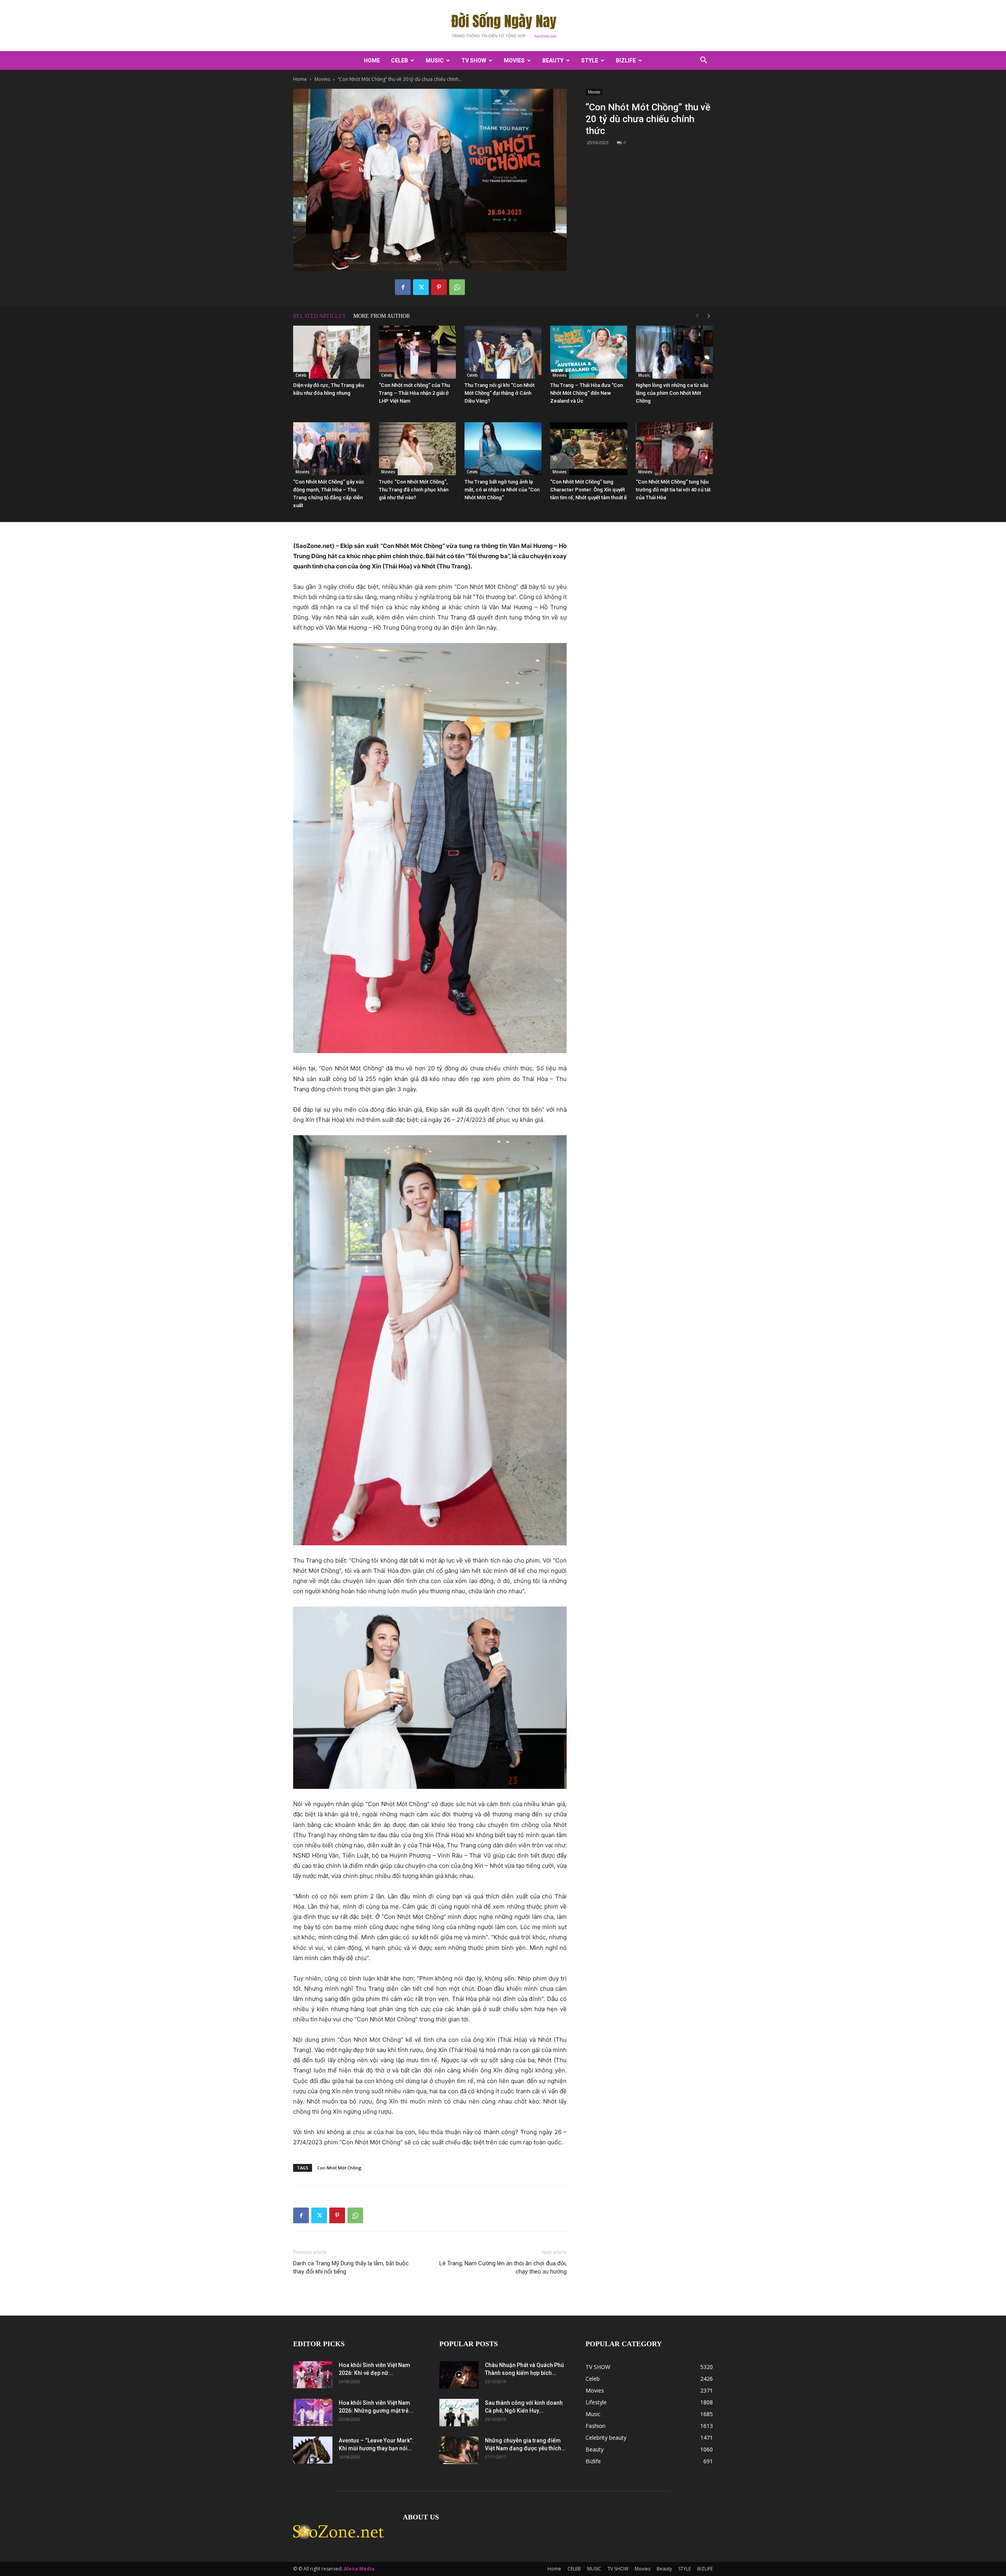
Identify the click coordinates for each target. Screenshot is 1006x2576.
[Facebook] (403, 287)
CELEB (399, 60)
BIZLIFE (626, 60)
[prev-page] (697, 316)
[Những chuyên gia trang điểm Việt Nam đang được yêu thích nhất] (459, 2450)
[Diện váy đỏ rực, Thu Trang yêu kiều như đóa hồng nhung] (332, 352)
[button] (703, 61)
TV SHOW (474, 60)
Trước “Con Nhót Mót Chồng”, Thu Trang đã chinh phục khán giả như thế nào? (414, 490)
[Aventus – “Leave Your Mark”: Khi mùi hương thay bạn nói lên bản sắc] (313, 2450)
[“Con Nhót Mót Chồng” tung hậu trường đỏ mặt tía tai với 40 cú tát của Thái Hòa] (674, 449)
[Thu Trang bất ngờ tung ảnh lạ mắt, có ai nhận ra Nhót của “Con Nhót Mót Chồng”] (503, 449)
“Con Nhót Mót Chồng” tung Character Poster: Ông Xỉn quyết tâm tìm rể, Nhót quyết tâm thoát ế (588, 490)
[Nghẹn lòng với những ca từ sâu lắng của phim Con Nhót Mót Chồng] (674, 352)
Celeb (301, 375)
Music (644, 375)
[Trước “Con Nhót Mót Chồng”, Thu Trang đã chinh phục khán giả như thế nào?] (417, 449)
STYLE (590, 60)
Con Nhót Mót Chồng (339, 2168)
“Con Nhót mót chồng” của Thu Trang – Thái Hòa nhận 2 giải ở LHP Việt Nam (414, 393)
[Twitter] (421, 287)
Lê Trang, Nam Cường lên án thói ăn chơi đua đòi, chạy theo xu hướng (503, 2267)
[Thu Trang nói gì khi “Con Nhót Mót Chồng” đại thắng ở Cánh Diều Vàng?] (503, 352)
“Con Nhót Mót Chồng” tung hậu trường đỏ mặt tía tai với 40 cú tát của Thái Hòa (673, 490)
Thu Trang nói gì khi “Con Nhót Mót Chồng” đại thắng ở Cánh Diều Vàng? (499, 393)
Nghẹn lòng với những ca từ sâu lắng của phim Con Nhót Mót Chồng (672, 393)
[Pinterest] (439, 287)
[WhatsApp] (457, 287)
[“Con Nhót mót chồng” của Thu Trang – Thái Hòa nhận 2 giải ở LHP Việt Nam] (417, 352)
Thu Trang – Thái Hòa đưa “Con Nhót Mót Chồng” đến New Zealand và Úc (587, 393)
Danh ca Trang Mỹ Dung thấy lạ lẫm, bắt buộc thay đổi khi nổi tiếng (351, 2267)
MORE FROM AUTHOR (382, 316)
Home (372, 60)
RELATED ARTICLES (319, 316)
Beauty (553, 60)
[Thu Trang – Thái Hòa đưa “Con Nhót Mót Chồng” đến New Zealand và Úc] (589, 352)
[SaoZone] (503, 26)
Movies (514, 60)
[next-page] (709, 316)
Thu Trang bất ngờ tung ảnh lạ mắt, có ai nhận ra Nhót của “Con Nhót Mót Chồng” (502, 490)
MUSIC (435, 60)
